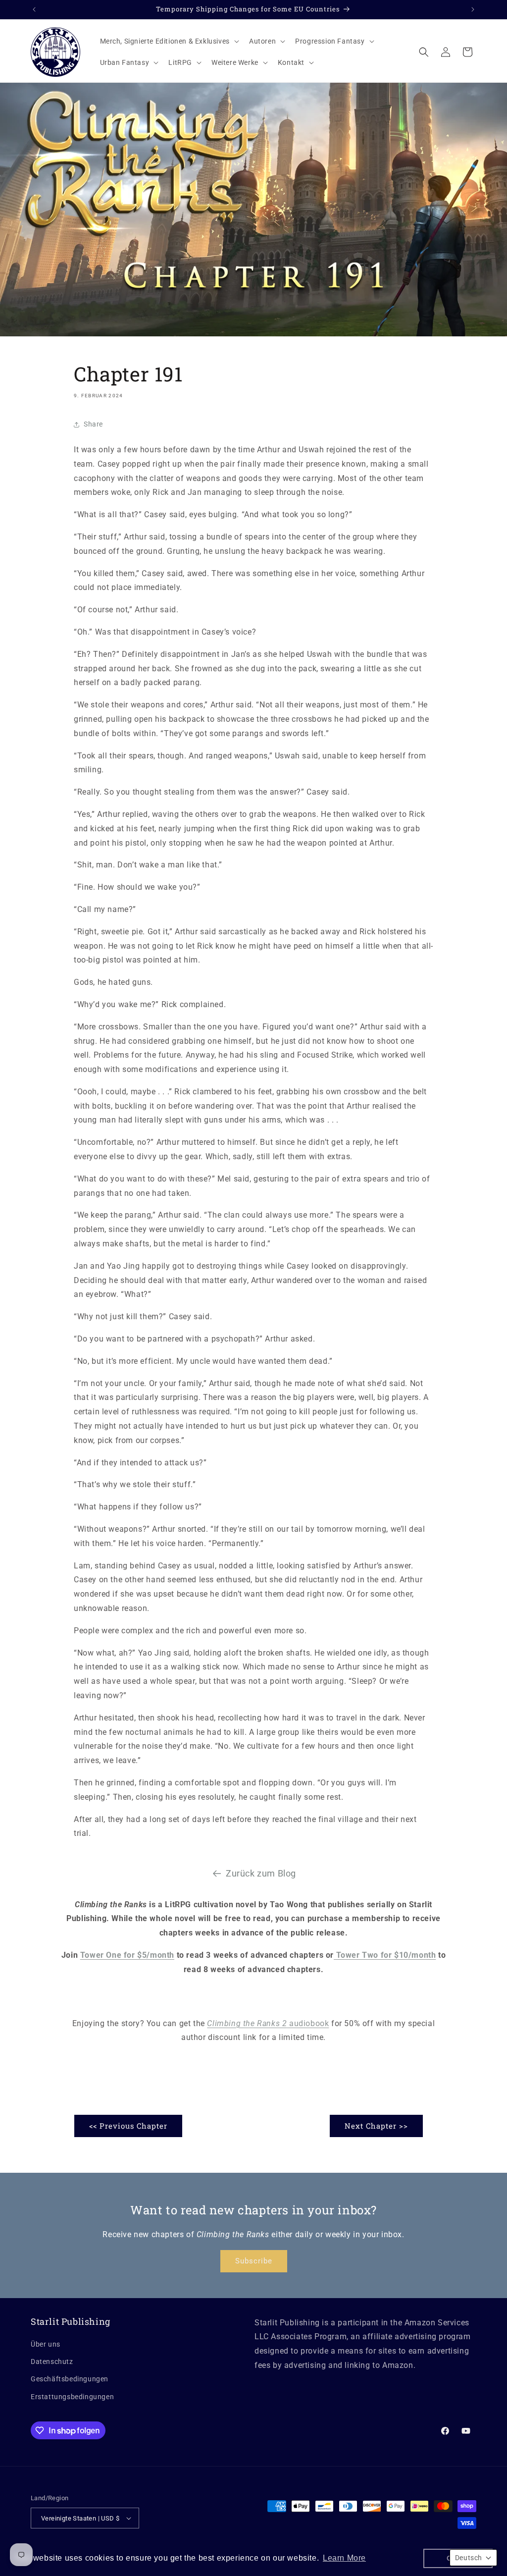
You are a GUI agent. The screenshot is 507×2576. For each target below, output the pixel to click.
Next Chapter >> (376, 2126)
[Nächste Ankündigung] (473, 9)
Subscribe (254, 2261)
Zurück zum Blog (261, 1873)
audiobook (268, 2023)
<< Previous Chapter (128, 2126)
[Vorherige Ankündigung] (34, 9)
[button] (169, 41)
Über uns (46, 2344)
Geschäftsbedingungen (70, 2379)
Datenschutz (52, 2361)
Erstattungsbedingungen (72, 2397)
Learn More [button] (344, 2558)
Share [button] (93, 424)
